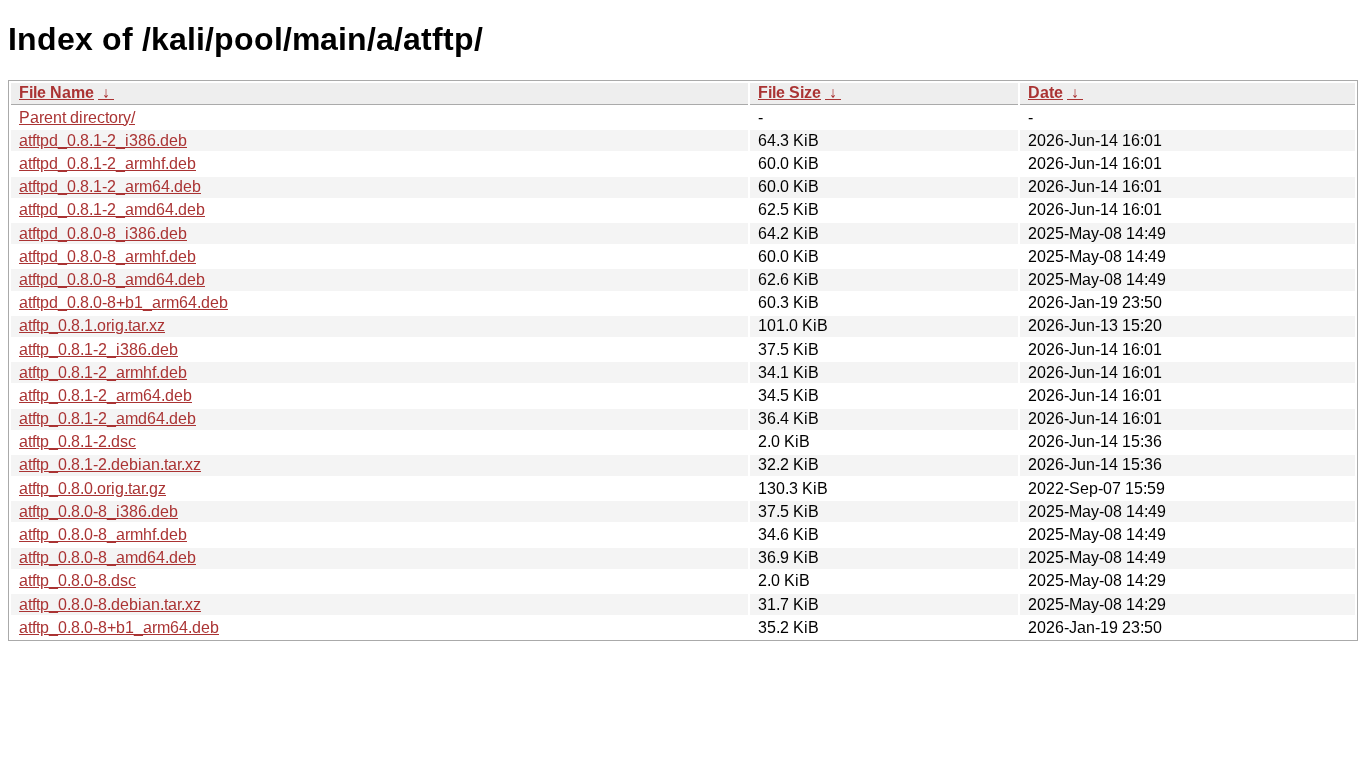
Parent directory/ (77, 117)
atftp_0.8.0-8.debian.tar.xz (110, 604)
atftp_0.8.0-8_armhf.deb (103, 534)
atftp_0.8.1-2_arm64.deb (105, 395)
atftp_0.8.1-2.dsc (77, 441)
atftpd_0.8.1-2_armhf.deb (107, 163)
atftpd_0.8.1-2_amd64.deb (112, 209)
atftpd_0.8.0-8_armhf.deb (107, 256)
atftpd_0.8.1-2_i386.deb (103, 140)
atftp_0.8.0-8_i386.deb (98, 511)
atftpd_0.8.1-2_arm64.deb (110, 186)
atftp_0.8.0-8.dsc (77, 580)
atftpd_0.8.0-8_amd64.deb (112, 279)
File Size (789, 92)
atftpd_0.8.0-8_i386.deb (103, 233)
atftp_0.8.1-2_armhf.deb (103, 372)
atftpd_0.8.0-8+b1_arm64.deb (123, 302)
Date (1045, 92)
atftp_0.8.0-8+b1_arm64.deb (119, 627)
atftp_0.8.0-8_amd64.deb (107, 557)
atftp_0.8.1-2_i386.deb (98, 349)
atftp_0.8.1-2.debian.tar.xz (110, 464)
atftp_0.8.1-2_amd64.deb (107, 418)
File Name (56, 92)
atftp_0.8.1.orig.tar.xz (92, 325)
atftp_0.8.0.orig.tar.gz (92, 488)
